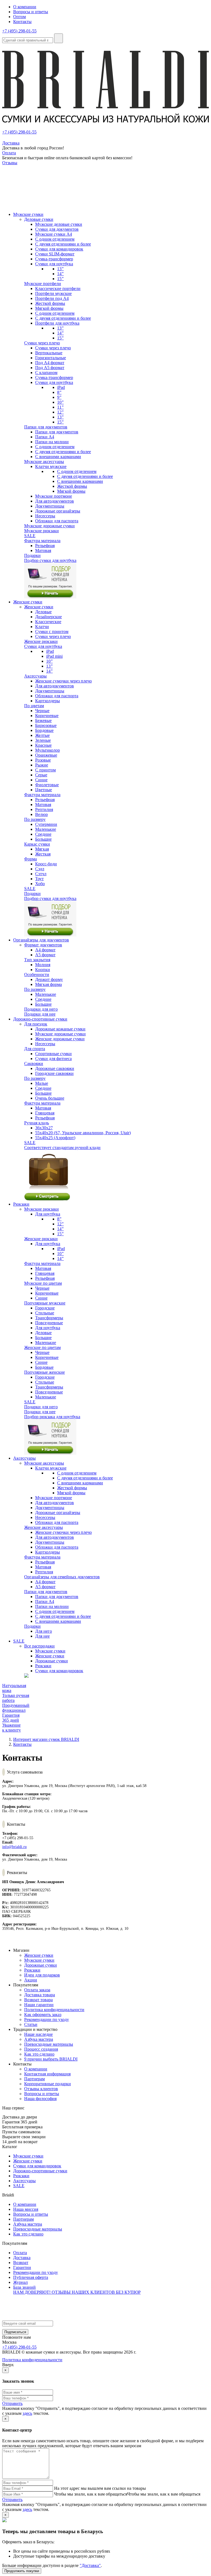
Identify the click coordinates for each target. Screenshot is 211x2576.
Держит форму (49, 979)
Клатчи (42, 627)
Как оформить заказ (43, 2015)
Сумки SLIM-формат (55, 254)
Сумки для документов (57, 229)
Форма (30, 859)
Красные (43, 745)
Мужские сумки (50, 1651)
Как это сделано (39, 2054)
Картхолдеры (48, 701)
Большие (43, 839)
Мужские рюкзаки (41, 531)
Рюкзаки (43, 1666)
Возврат (21, 2263)
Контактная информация (47, 2074)
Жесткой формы (50, 303)
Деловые (43, 612)
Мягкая (42, 849)
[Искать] (59, 38)
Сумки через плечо (42, 343)
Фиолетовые (47, 785)
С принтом (45, 770)
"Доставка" (90, 2565)
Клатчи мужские (51, 466)
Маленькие (46, 829)
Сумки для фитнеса (53, 1059)
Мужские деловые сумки (59, 224)
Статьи (31, 2024)
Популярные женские (45, 1372)
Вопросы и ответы (31, 12)
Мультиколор (48, 750)
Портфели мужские (53, 293)
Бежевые (43, 720)
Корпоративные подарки (48, 2084)
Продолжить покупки (22, 2571)
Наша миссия (26, 2209)
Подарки (32, 555)
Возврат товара (38, 2000)
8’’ (59, 392)
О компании (25, 7)
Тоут (39, 879)
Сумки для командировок (59, 249)
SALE (30, 536)
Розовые (43, 760)
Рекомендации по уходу (47, 2019)
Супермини (46, 824)
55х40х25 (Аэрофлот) (55, 1138)
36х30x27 (44, 1128)
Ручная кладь (37, 1123)
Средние (43, 834)
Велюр (41, 814)
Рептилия (44, 809)
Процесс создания (41, 2049)
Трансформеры (49, 1318)
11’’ (60, 407)
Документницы (50, 506)
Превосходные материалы (49, 2044)
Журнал (20, 2282)
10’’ (60, 402)
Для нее (42, 1636)
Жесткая (43, 854)
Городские (45, 1308)
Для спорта (35, 1049)
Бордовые (44, 730)
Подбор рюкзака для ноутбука (52, 1417)
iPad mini (54, 656)
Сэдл (40, 869)
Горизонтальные (51, 358)
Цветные (44, 790)
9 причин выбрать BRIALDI (51, 2059)
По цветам (34, 706)
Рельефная (45, 546)
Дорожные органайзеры (58, 511)
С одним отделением (55, 239)
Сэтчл (41, 874)
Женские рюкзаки (41, 641)
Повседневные (49, 1323)
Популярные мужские (45, 1303)
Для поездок (36, 1024)
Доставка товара (40, 1995)
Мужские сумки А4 (54, 234)
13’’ (60, 269)
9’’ (59, 397)
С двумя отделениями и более (63, 244)
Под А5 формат (50, 368)
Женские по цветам (42, 1347)
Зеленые (43, 740)
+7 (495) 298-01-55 (19, 31)
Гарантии (22, 2267)
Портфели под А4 (52, 298)
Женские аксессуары (44, 1527)
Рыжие (42, 765)
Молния (43, 965)
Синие (41, 780)
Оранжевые (46, 755)
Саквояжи (34, 1063)
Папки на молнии (52, 442)
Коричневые (47, 716)
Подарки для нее (40, 1014)
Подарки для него (41, 1009)
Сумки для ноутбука (54, 264)
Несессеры (45, 516)
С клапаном (46, 373)
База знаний (24, 2287)
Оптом (20, 17)
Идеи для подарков (42, 1975)
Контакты (22, 22)
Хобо (40, 884)
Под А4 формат (50, 363)
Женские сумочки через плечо (63, 681)
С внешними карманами (58, 457)
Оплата (9, 153)
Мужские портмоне (54, 496)
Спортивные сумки (53, 1054)
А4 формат (45, 950)
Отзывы (10, 163)
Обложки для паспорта (57, 521)
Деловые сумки (39, 219)
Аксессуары (35, 676)
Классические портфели (58, 288)
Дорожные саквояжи (55, 1068)
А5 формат (45, 955)
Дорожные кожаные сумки (60, 1029)
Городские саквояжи (54, 1073)
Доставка (11, 143)
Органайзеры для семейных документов (62, 1577)
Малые (42, 1083)
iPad (61, 387)
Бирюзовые (46, 725)
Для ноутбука (48, 1214)
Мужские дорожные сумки (49, 526)
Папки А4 (45, 437)
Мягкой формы (49, 308)
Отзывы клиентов (41, 2089)
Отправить (12, 2403)
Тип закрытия (37, 960)
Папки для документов (46, 427)
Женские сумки (39, 607)
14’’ (60, 274)
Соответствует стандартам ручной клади (62, 1148)
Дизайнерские (48, 617)
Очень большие (50, 1098)
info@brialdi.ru (14, 1847)
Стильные (45, 1313)
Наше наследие (38, 2034)
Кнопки (43, 970)
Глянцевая (45, 1113)
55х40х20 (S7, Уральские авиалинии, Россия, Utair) (83, 1133)
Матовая (43, 550)
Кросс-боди (46, 864)
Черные (42, 711)
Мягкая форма (48, 984)
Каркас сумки (37, 844)
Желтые (42, 735)
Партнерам (34, 2079)
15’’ (60, 279)
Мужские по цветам (43, 1283)
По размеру (35, 819)
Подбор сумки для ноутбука (50, 560)
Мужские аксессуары (44, 462)
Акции (31, 1980)
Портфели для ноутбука (57, 323)
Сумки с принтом (52, 632)
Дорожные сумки (52, 1661)
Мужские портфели (43, 284)
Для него (44, 1631)
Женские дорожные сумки (60, 1039)
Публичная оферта (31, 2277)
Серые (41, 775)
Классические (48, 622)
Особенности (37, 975)
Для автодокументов (55, 501)
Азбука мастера (39, 2039)
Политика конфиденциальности (54, 2010)
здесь (27, 2413)
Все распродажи (39, 1646)
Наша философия (40, 2099)
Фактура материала (42, 541)
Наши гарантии (39, 2005)
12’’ (60, 412)
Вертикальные (49, 353)
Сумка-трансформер (54, 259)
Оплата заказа (37, 1990)
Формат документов (43, 945)
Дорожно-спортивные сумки (40, 2171)
